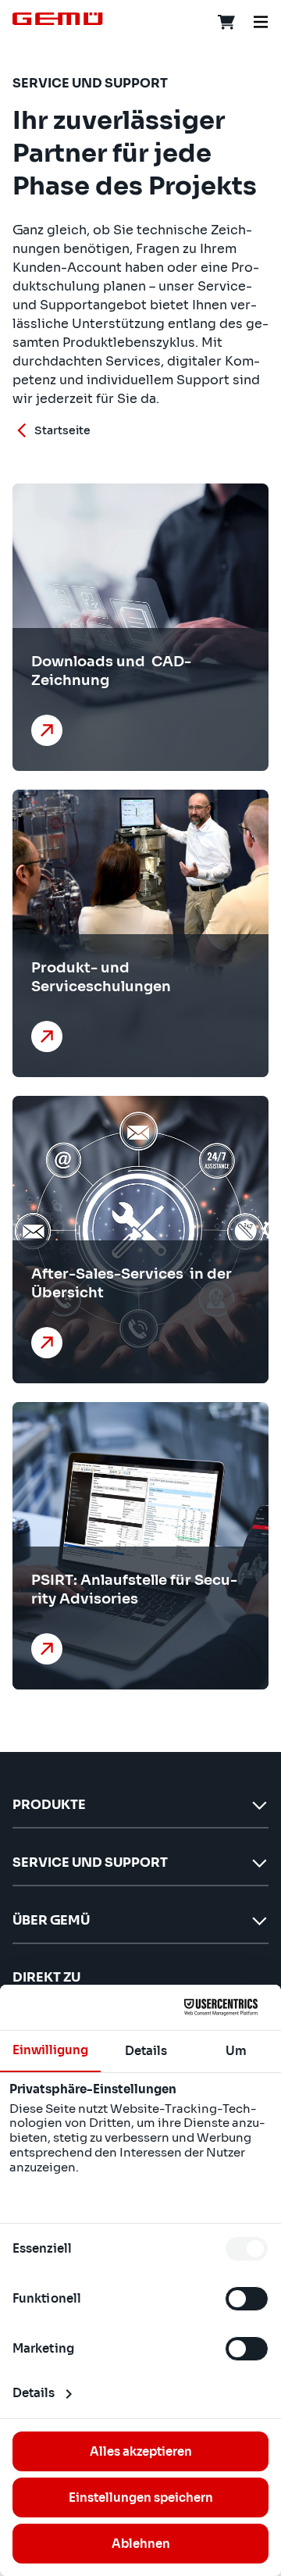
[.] (50, 730)
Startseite (62, 430)
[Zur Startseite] (58, 19)
